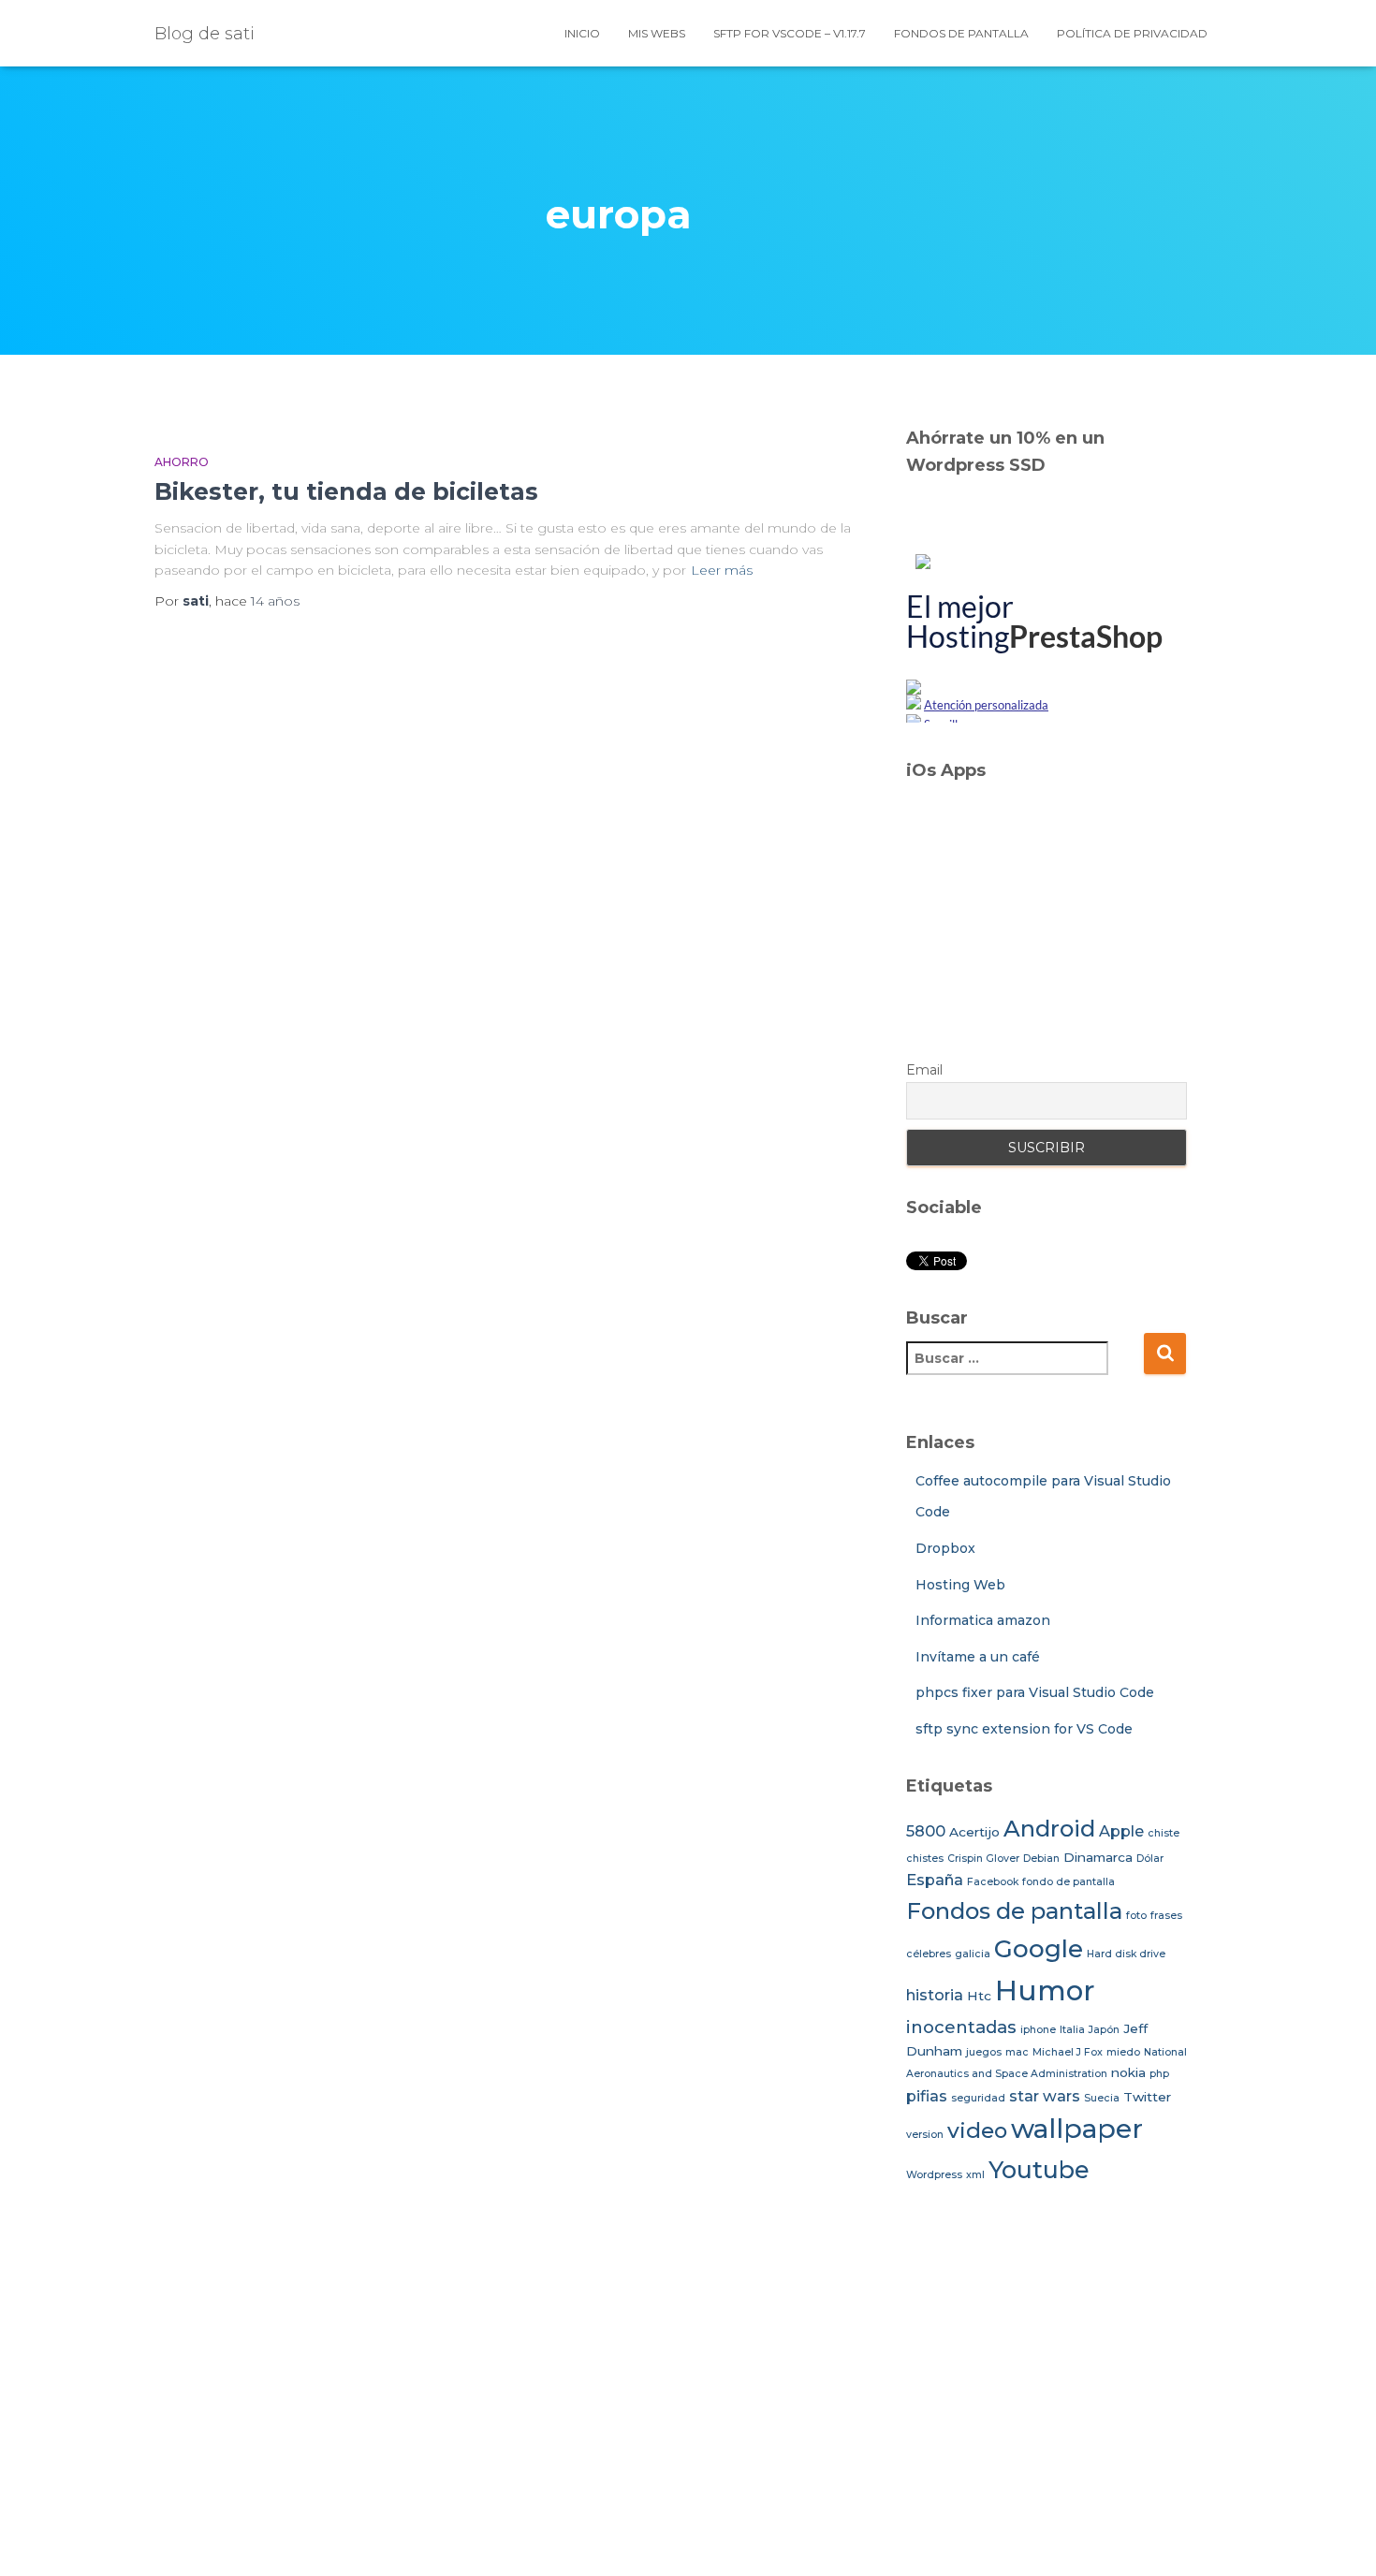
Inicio (582, 33)
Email (924, 1070)
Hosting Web (960, 1585)
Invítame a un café (978, 1657)
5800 (926, 1831)
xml (975, 2175)
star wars (1045, 2096)
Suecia (1102, 2098)
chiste (1164, 1833)
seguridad (978, 2098)
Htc (979, 1996)
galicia (973, 1954)
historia (935, 1995)
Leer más (722, 570)
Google (1039, 1949)
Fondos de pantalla (961, 33)
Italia (1072, 2030)
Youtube (1039, 2170)
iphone (1038, 2030)
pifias (927, 2096)
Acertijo (974, 1832)
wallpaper (1077, 2129)
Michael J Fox (1068, 2052)
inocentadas (961, 2027)
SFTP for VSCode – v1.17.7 (790, 33)
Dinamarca (1098, 1857)
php (1159, 2074)
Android (1049, 1829)
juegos (984, 2052)
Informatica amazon (983, 1620)
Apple (1121, 1831)
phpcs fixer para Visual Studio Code (1035, 1692)
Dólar (1150, 1859)
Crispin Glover (983, 1859)
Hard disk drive (1126, 1954)
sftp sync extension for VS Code (1024, 1729)
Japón (1104, 2030)
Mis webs (657, 33)
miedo (1123, 2052)
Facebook (993, 1882)
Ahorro (182, 462)
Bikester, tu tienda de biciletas (346, 491)
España (935, 1880)
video (977, 2130)
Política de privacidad (1132, 33)
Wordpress (934, 2175)
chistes (925, 1859)
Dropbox (945, 1548)
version (925, 2135)
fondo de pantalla (1069, 1882)
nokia (1128, 2072)
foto (1136, 1916)
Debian (1041, 1859)
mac (1017, 2052)
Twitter (1147, 2097)
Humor (1045, 1991)
